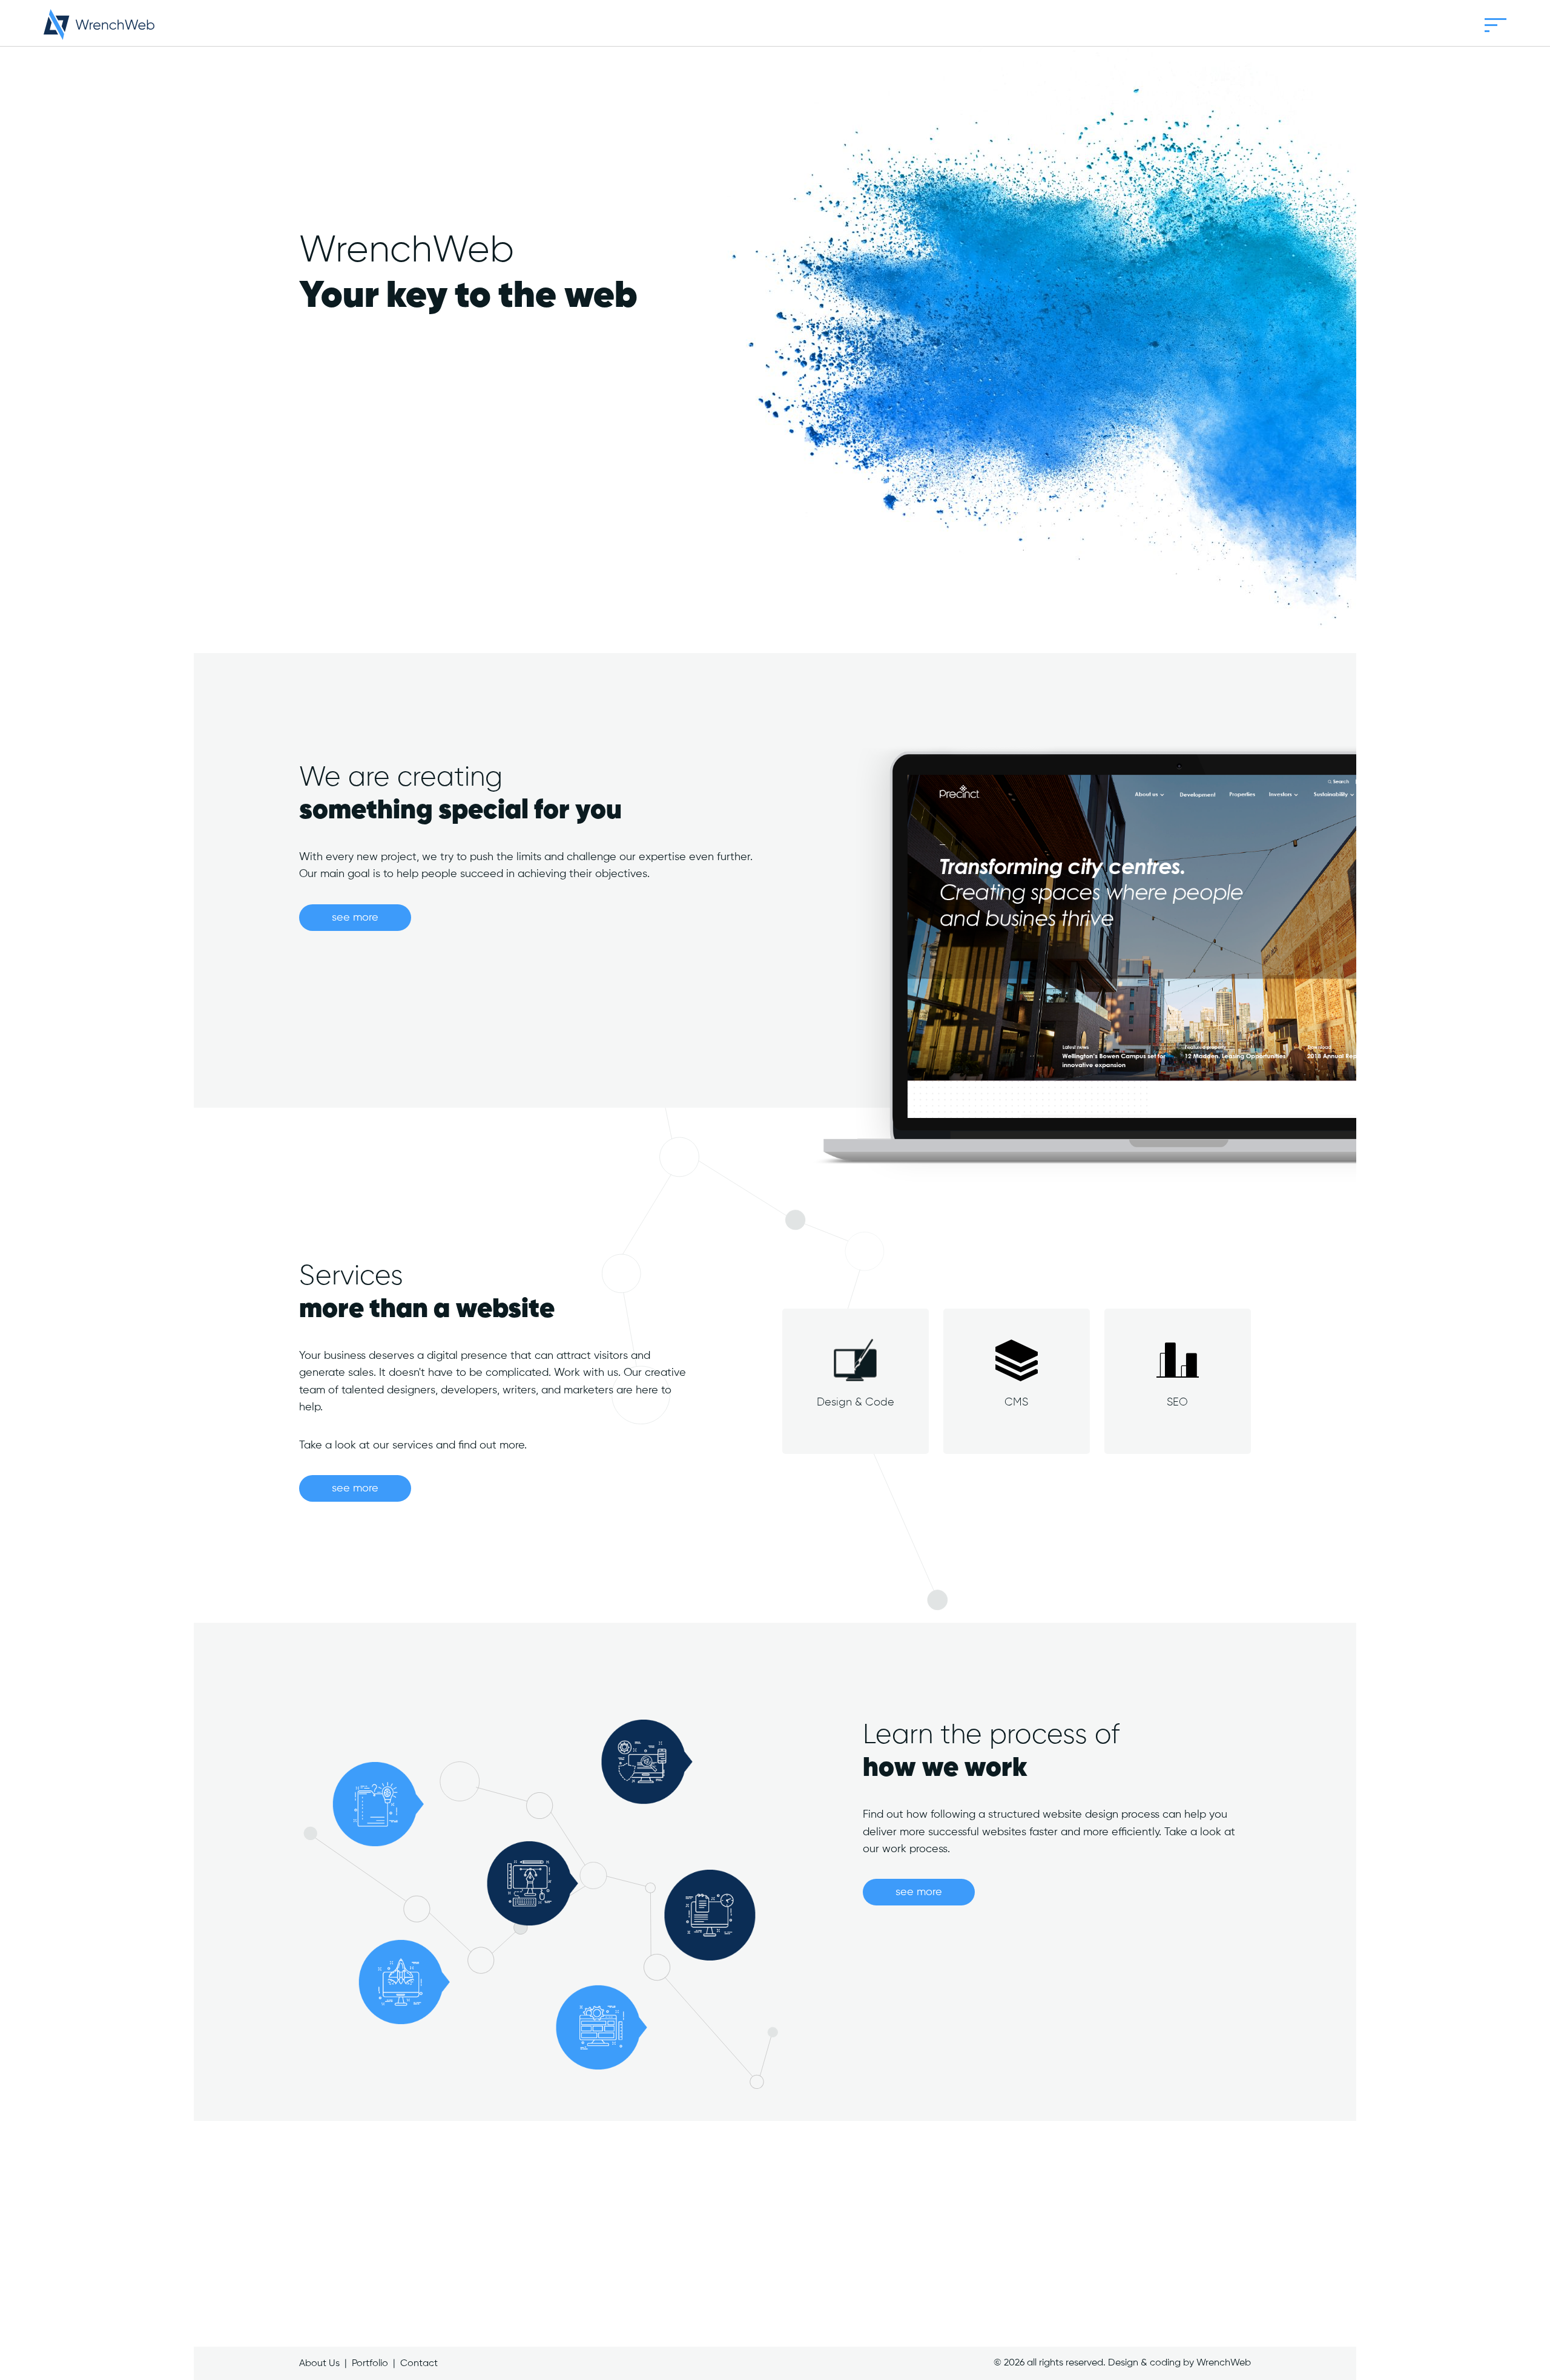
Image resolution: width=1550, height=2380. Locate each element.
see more (355, 918)
